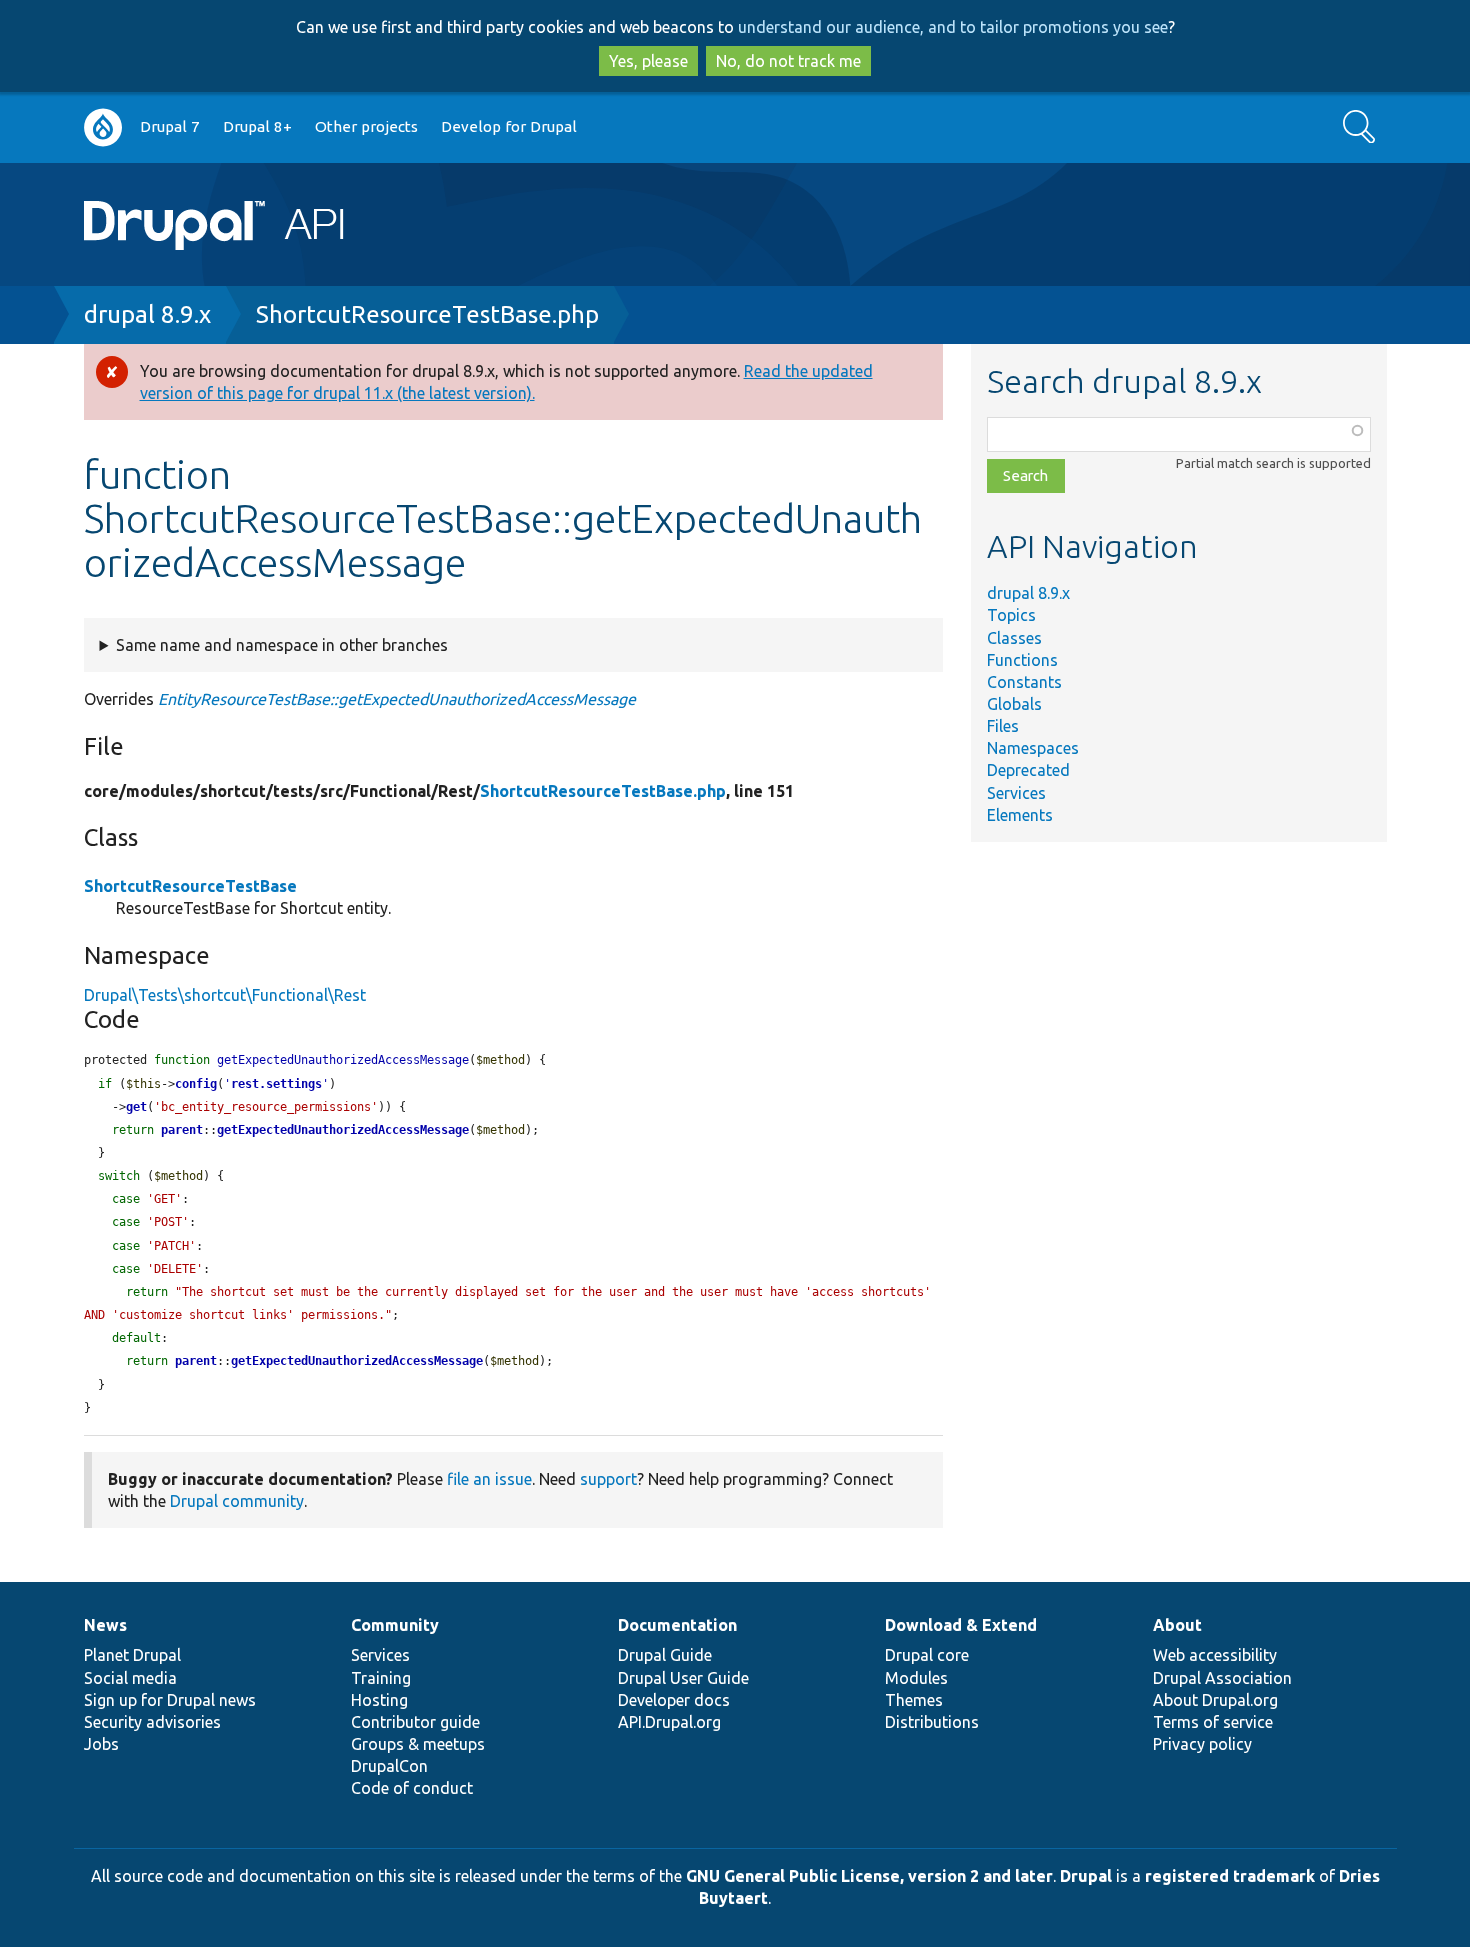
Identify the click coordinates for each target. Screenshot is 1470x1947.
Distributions (932, 1722)
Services (1016, 793)
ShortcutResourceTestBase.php (427, 314)
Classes (1014, 638)
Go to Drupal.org (103, 127)
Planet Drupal (132, 1655)
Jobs (101, 1744)
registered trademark (1230, 1876)
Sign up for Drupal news (170, 1700)
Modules (916, 1678)
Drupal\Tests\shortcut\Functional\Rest (225, 995)
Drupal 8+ (257, 126)
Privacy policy (1202, 1744)
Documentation (677, 1625)
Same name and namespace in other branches (282, 645)
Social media (130, 1678)
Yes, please (648, 61)
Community (395, 1625)
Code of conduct (412, 1788)
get (136, 1107)
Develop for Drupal (509, 126)
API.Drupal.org (669, 1722)
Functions (1022, 660)
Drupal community (237, 1501)
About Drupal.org (1215, 1700)
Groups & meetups (418, 1744)
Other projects (366, 126)
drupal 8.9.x (147, 314)
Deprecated (1028, 770)
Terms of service (1213, 1722)
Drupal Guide (665, 1655)
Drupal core (927, 1655)
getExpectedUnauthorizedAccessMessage (343, 1130)
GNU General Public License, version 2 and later (869, 1876)
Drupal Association (1222, 1678)
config (196, 1084)
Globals (1014, 704)
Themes (914, 1700)
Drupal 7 (170, 126)
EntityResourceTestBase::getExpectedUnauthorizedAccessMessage (397, 699)
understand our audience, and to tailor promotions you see (953, 27)
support (608, 1479)
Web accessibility (1215, 1655)
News (105, 1625)
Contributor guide (415, 1722)
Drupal (1086, 1876)
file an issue (489, 1479)
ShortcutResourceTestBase (190, 886)
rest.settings (276, 1084)
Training (381, 1678)
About (1177, 1625)
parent (182, 1130)
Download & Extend (961, 1625)
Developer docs (674, 1700)
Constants (1024, 682)
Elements (1020, 815)
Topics (1011, 615)
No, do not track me (788, 61)
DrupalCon (389, 1766)
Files (1003, 726)
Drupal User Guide (683, 1678)
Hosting (379, 1700)
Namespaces (1033, 748)
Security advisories (152, 1722)
